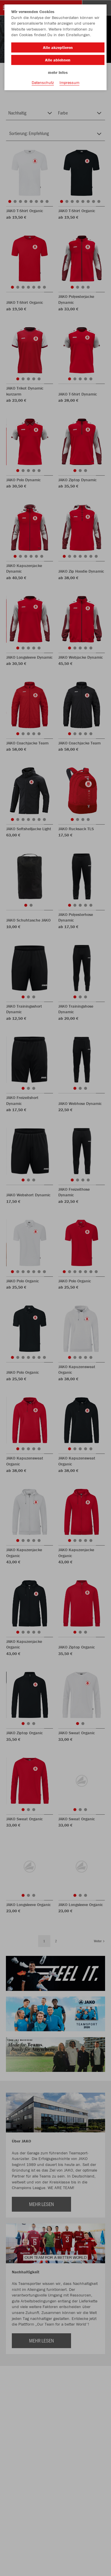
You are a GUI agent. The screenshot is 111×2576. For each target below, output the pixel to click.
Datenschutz (43, 82)
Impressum (69, 82)
